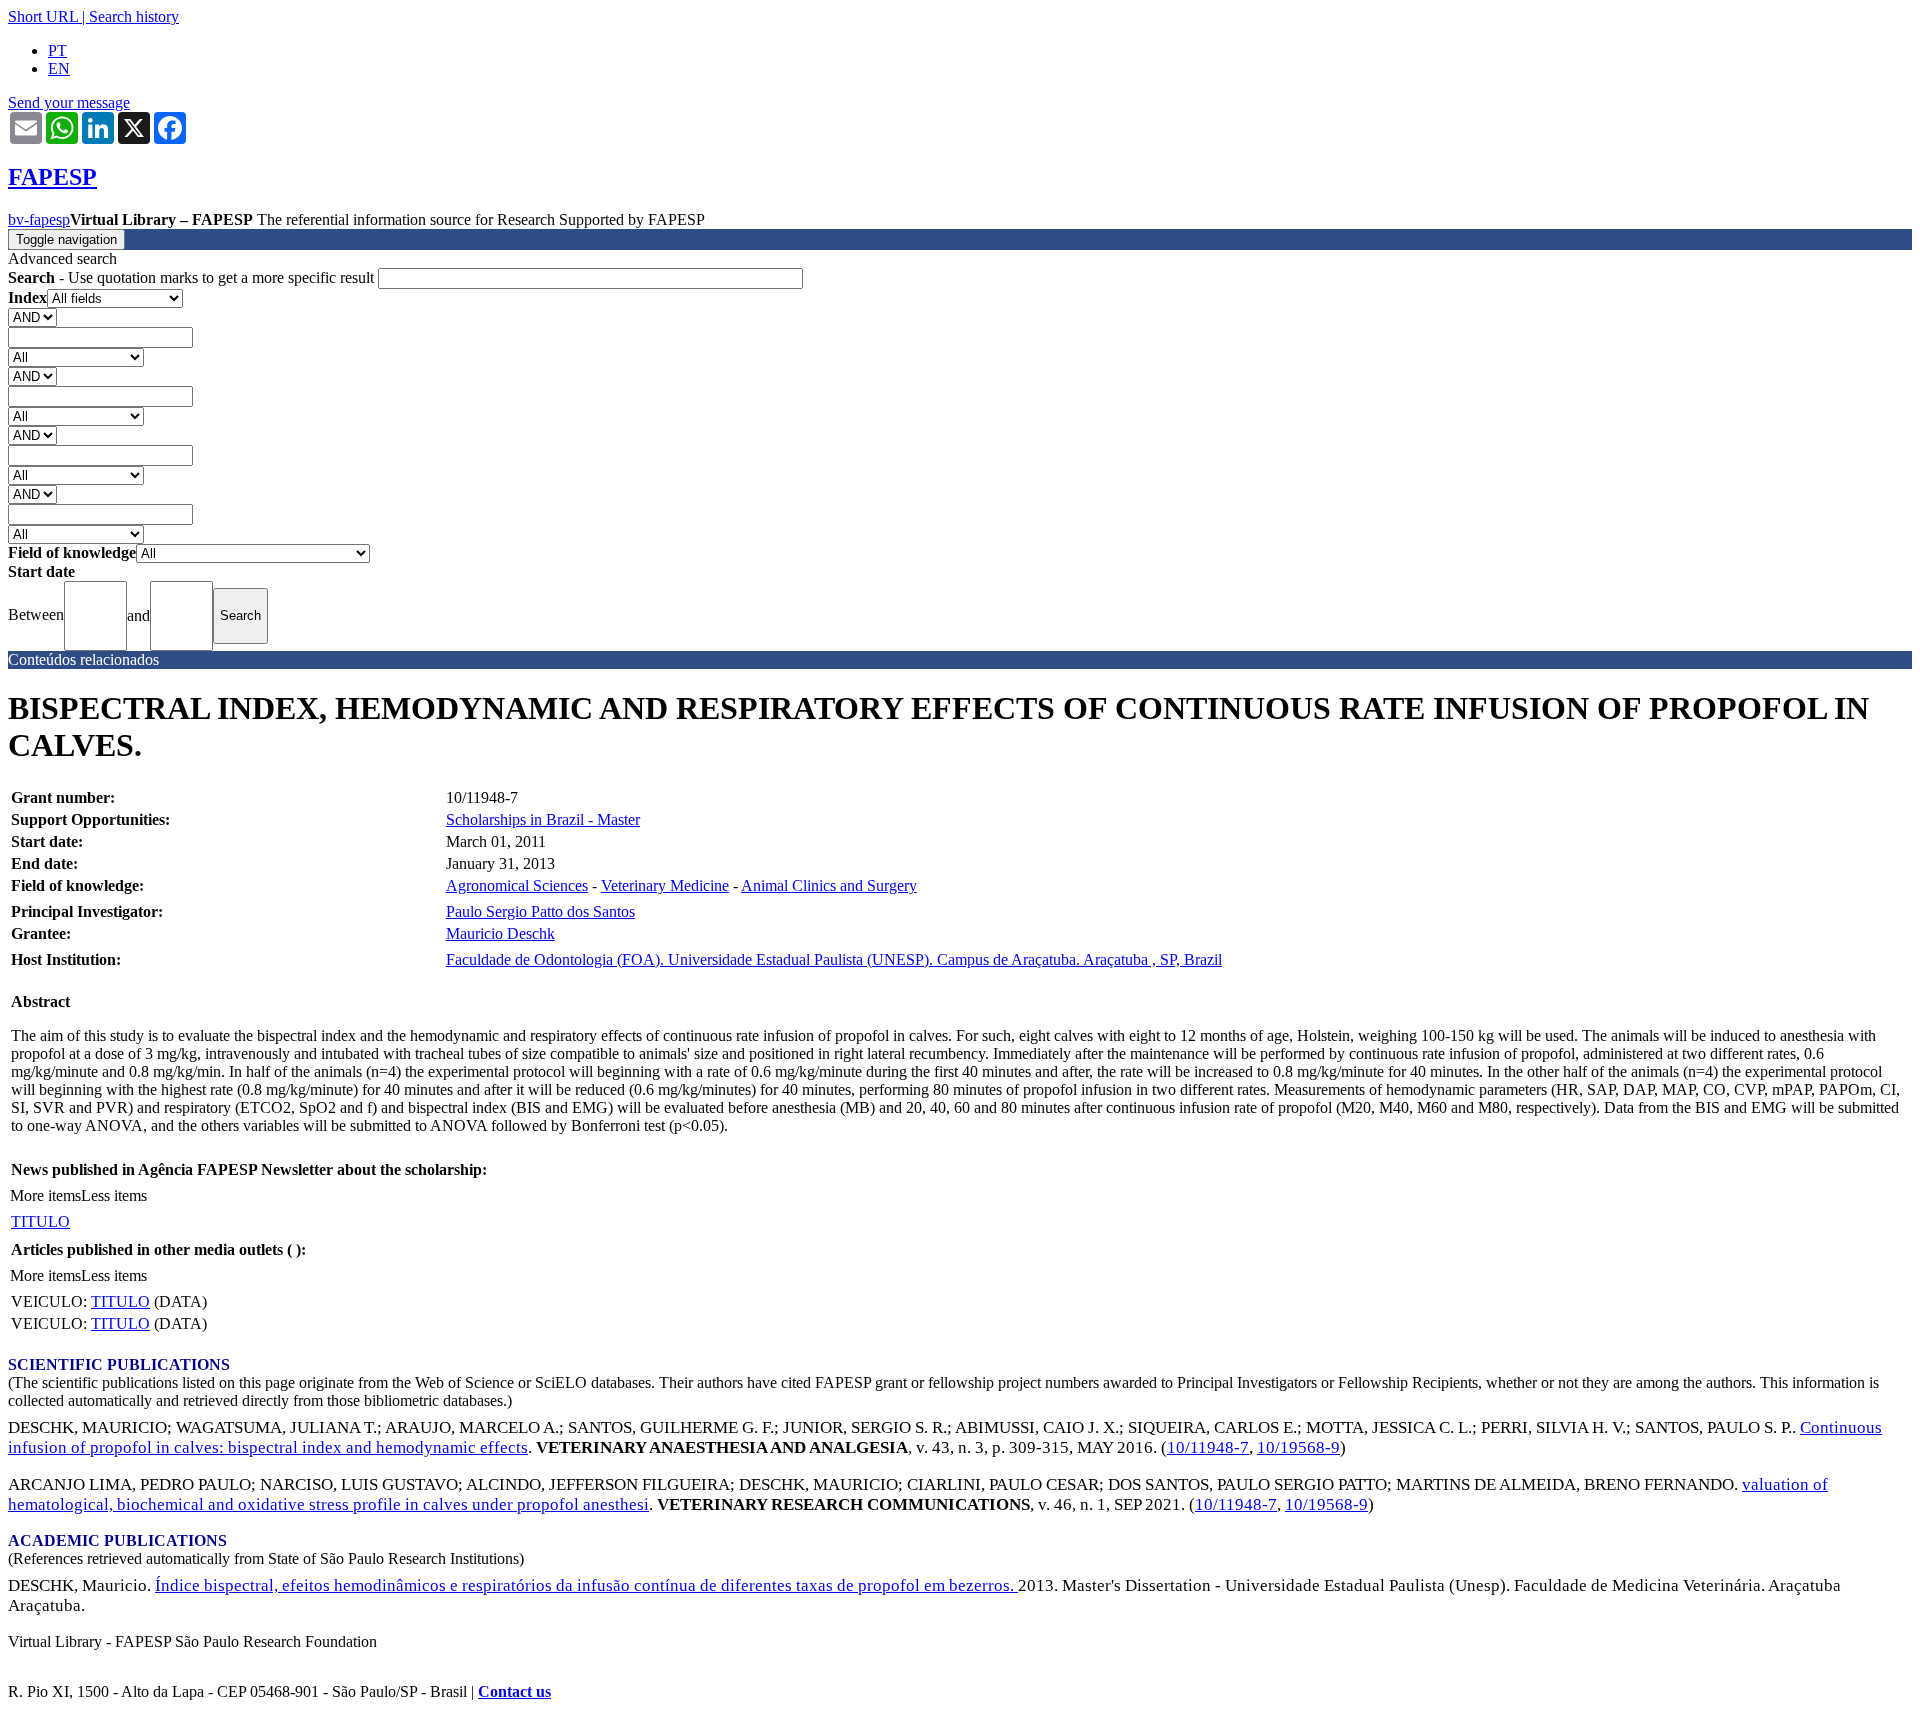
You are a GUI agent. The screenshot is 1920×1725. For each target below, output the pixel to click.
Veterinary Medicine (665, 885)
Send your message (69, 102)
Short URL (43, 16)
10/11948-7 (1208, 1447)
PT (57, 50)
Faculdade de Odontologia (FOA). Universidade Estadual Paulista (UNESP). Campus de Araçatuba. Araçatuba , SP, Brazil (834, 959)
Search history (134, 16)
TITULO (40, 1221)
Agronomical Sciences (517, 885)
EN (59, 68)
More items (45, 1195)
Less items (114, 1195)
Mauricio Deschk (500, 933)
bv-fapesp (39, 219)
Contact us (514, 1691)
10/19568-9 (1298, 1447)
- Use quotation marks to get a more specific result (193, 277)
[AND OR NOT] (32, 316)
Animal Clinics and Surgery (829, 885)
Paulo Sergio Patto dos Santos (540, 911)
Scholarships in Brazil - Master (543, 819)
